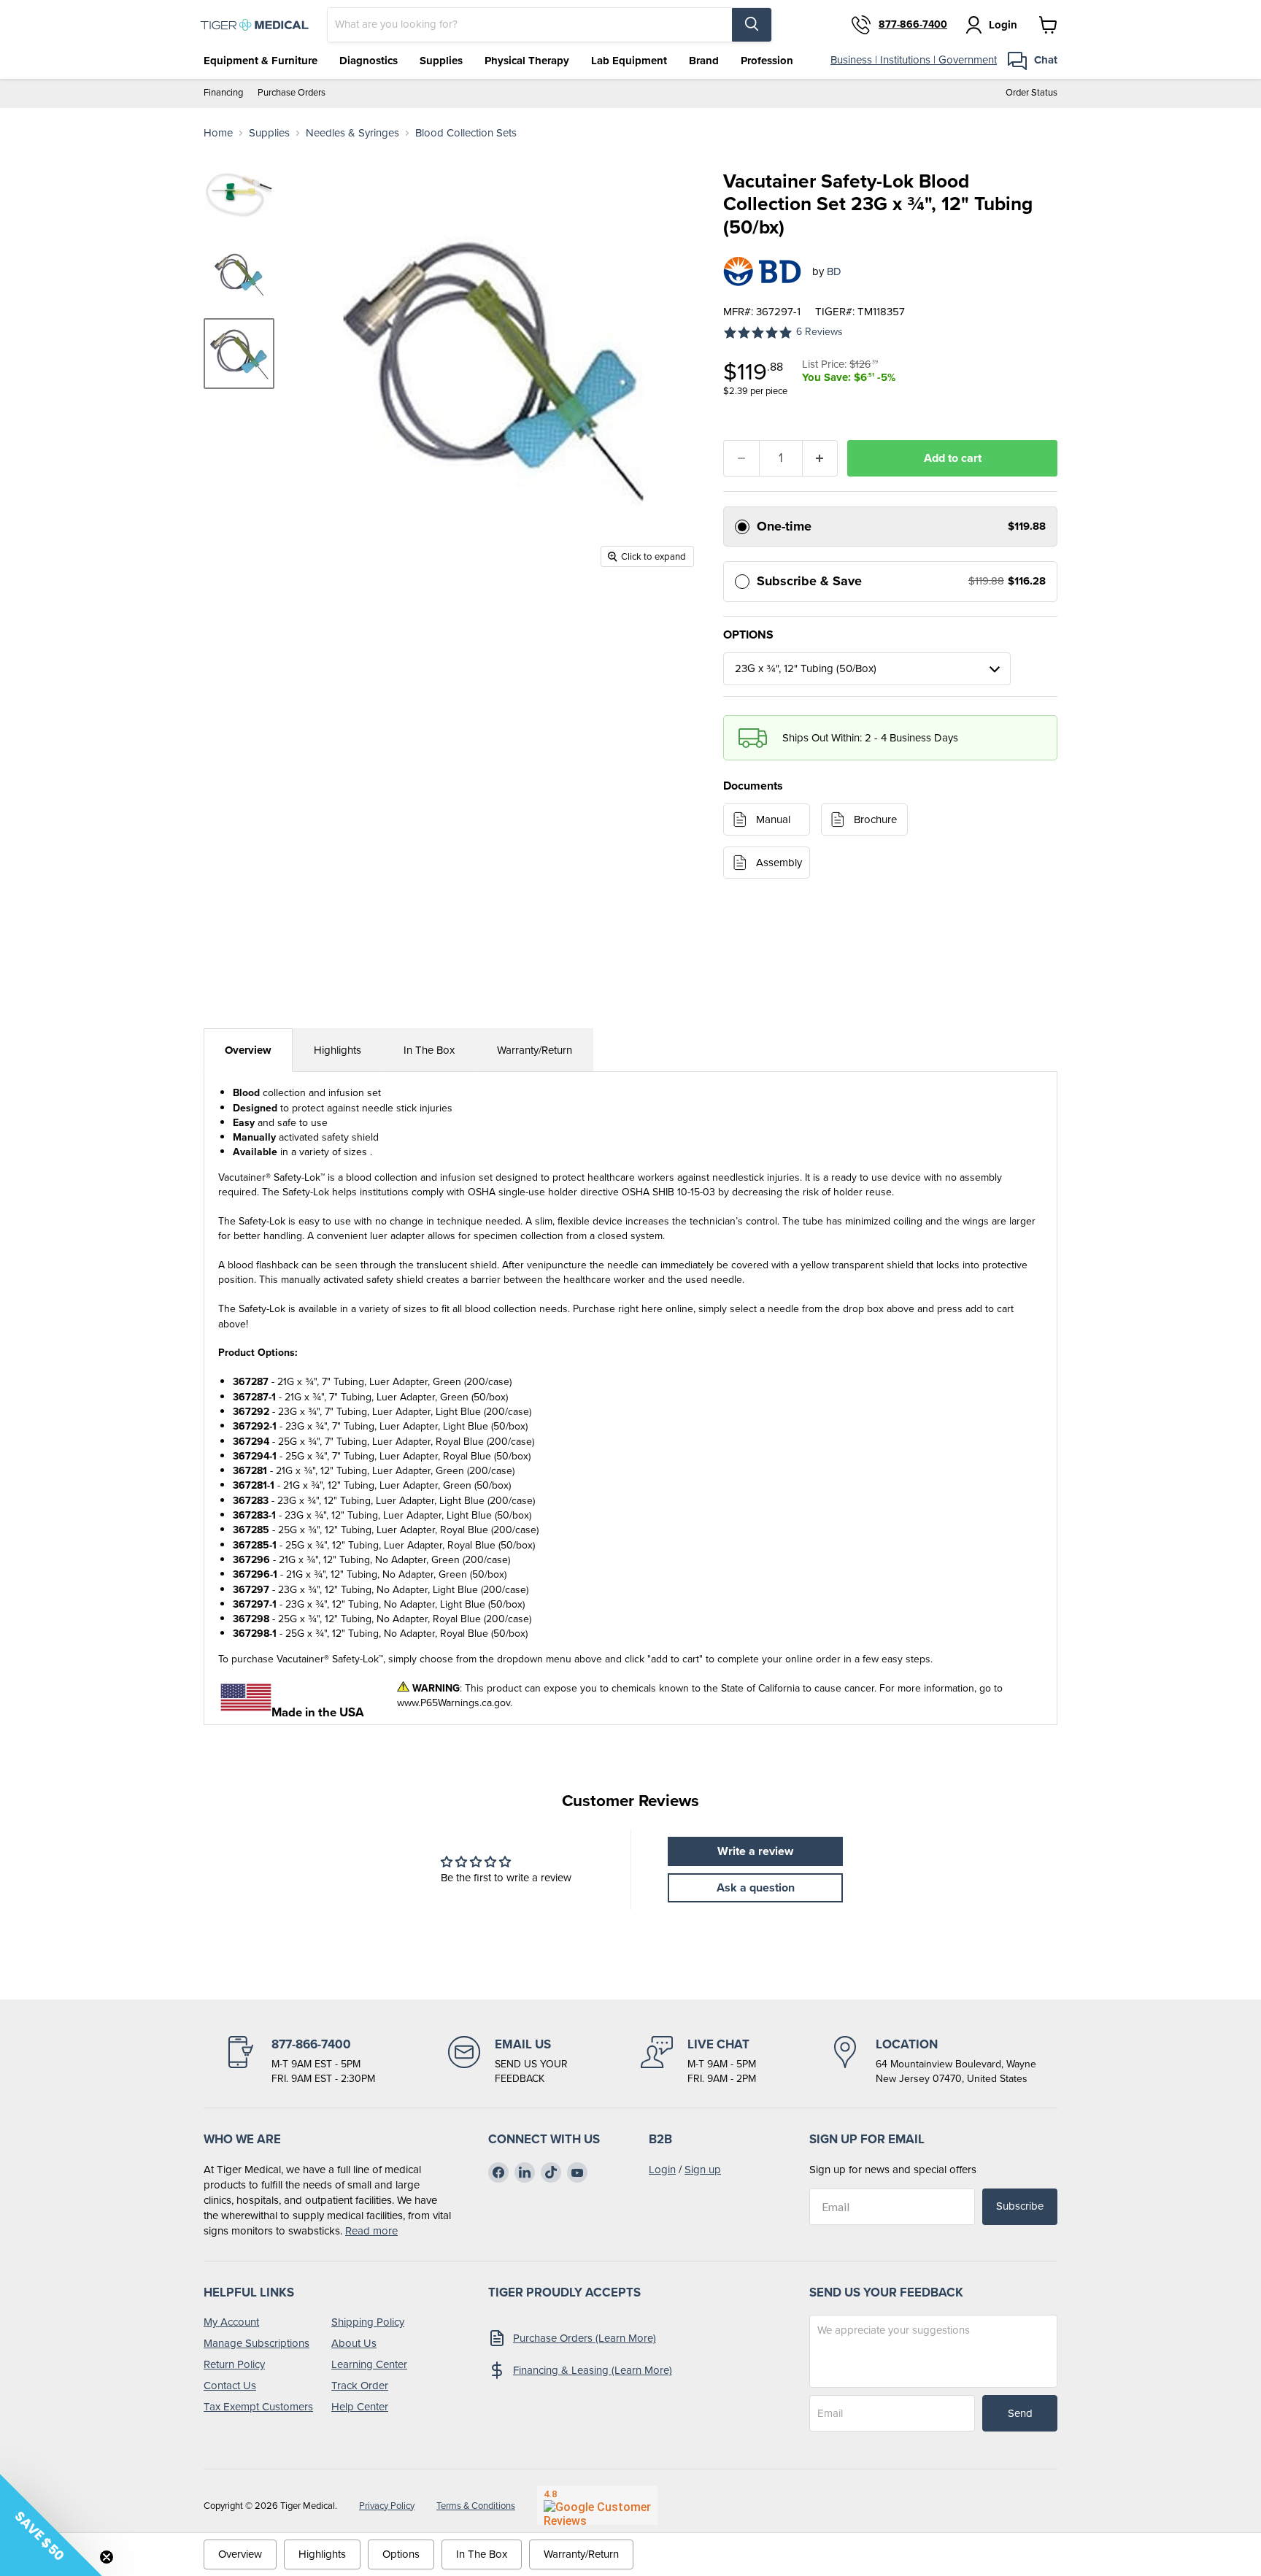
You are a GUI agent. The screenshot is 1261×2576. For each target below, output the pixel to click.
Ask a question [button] (756, 1887)
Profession (767, 61)
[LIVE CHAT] (698, 2061)
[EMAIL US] (508, 2061)
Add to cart (953, 458)
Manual (773, 820)
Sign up (703, 2170)
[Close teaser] (107, 2557)
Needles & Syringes (352, 133)
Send (1020, 2413)
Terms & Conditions (476, 2506)
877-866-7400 (913, 25)
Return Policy (234, 2364)
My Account (231, 2322)
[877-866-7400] (300, 2061)
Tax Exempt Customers (258, 2407)
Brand (704, 61)
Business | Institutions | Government (914, 60)
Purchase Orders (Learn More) (585, 2338)
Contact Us (230, 2386)
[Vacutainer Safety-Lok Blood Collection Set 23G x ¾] (239, 354)
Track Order (360, 2386)
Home (218, 133)
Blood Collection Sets (466, 133)
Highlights (338, 1050)
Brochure (875, 820)
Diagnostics (369, 61)
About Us (354, 2343)
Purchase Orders (292, 93)
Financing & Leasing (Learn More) (593, 2370)
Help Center (360, 2407)
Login (662, 2170)
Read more (371, 2231)
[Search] (752, 25)
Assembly (779, 863)
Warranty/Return (535, 1050)
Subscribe (1020, 2206)
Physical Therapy (527, 61)
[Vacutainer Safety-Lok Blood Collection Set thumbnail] (239, 194)
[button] (51, 2525)
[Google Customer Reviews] (597, 2505)
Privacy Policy (387, 2506)
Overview (248, 1050)
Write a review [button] (755, 1851)
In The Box (429, 1050)
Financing (223, 93)
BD (834, 271)
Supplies (441, 61)
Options (401, 2554)
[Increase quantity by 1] (821, 458)
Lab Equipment (629, 61)
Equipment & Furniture (261, 61)
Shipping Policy (368, 2322)
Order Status (1031, 93)
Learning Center (369, 2364)
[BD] (762, 271)
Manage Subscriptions (257, 2343)
